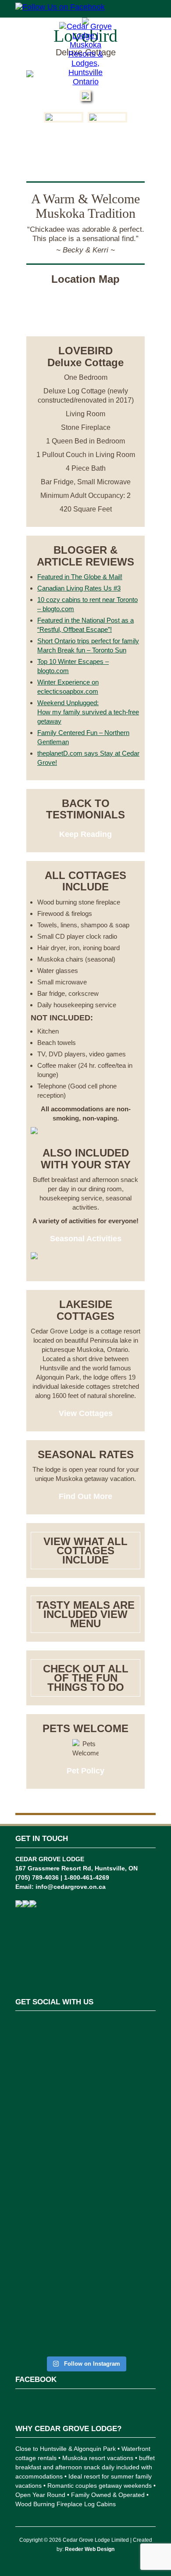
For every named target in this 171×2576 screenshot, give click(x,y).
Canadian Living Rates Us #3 (79, 588)
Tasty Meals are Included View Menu (85, 1614)
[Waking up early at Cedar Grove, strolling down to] (85, 2312)
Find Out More (85, 1496)
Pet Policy (85, 1771)
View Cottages (86, 1413)
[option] (64, 117)
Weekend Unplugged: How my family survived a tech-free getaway (88, 712)
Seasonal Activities (86, 1239)
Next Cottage (86, 162)
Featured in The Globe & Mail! (80, 577)
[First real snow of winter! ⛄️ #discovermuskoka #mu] (85, 2087)
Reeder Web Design (90, 2549)
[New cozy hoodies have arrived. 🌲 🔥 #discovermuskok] (85, 2138)
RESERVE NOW (86, 318)
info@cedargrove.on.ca (71, 1887)
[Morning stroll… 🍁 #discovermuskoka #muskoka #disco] (85, 2248)
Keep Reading (85, 834)
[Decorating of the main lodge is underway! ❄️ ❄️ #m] (85, 2041)
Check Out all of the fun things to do (86, 1678)
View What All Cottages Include (85, 1551)
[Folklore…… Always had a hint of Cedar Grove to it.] (85, 2193)
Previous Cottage (85, 141)
